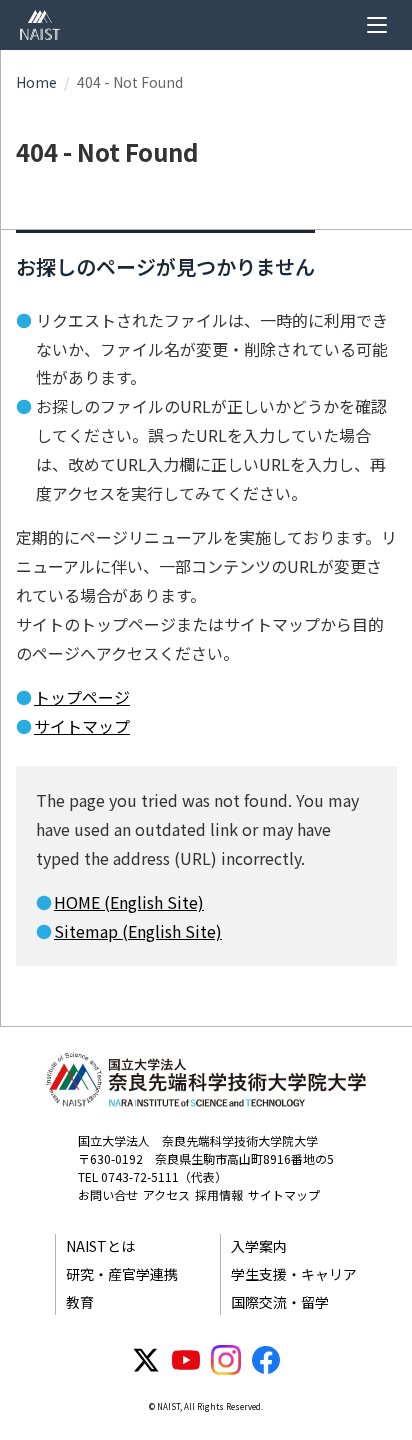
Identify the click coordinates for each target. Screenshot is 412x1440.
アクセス (166, 1194)
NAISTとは (100, 1246)
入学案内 (259, 1246)
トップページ (82, 697)
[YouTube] (186, 1360)
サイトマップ (82, 726)
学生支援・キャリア (294, 1274)
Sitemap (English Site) (138, 931)
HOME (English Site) (129, 902)
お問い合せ (108, 1194)
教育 (80, 1302)
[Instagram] (226, 1360)
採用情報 (219, 1194)
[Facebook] (266, 1360)
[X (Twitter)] (146, 1360)
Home (36, 82)
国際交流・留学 (280, 1302)
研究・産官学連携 (122, 1274)
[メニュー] (377, 25)
